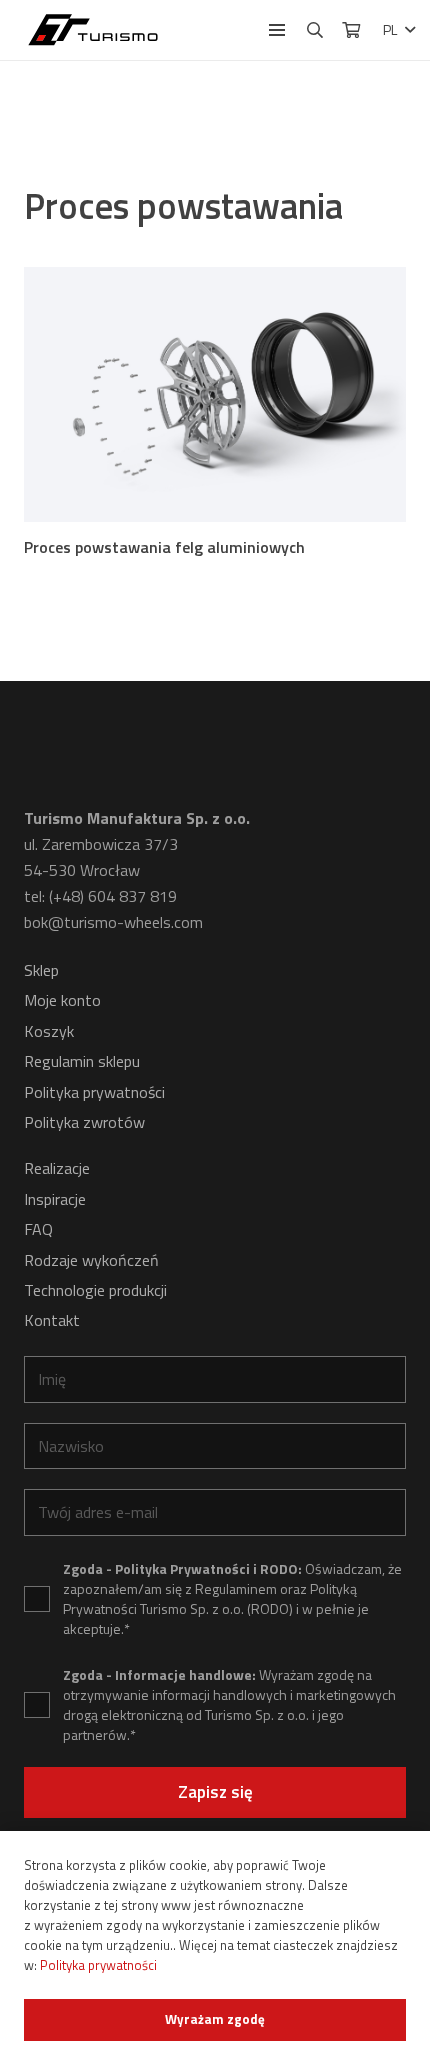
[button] (277, 30)
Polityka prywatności (94, 1092)
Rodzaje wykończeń (91, 1260)
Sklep (41, 970)
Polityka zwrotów (84, 1122)
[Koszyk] (350, 30)
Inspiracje (55, 1199)
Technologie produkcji (95, 1290)
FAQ (38, 1229)
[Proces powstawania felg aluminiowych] (215, 394)
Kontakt (52, 1320)
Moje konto (62, 1000)
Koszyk (49, 1031)
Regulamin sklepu (82, 1061)
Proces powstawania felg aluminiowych (164, 547)
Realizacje (57, 1168)
